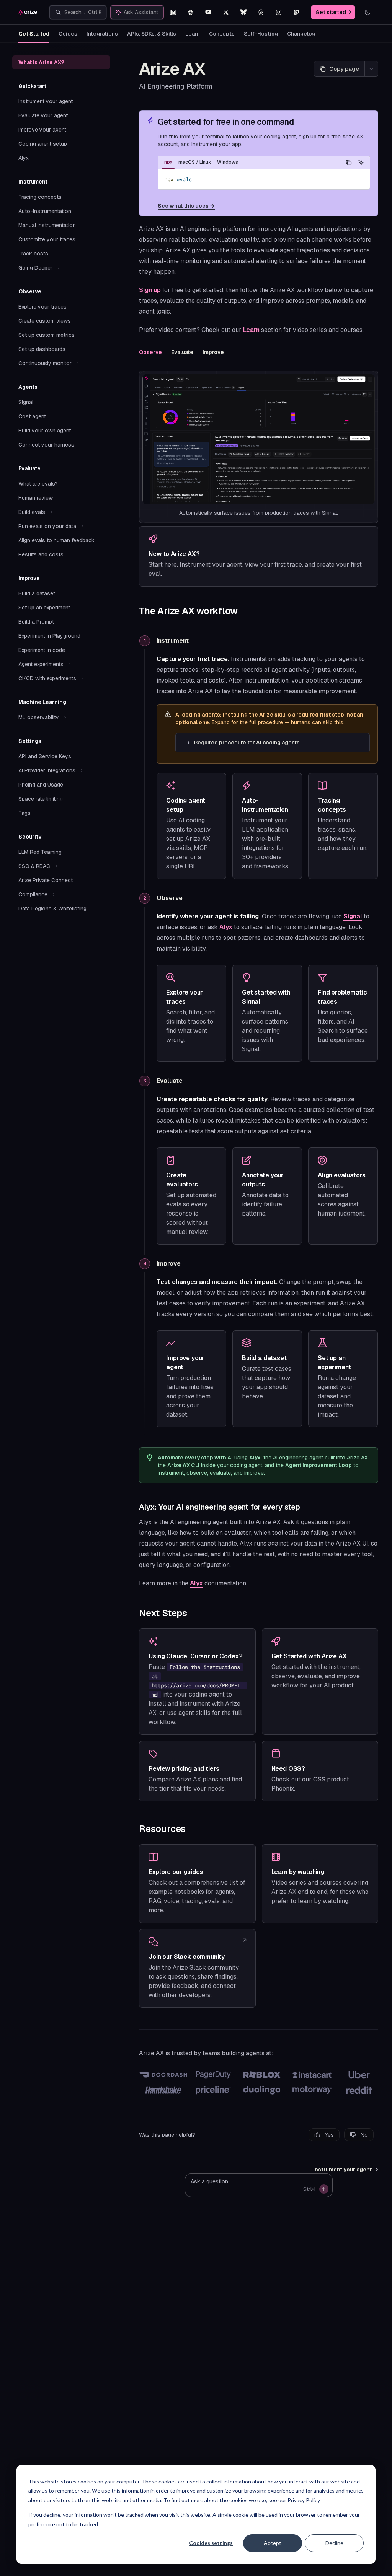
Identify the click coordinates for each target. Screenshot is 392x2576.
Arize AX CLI (183, 1465)
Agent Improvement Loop (318, 1465)
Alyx (226, 927)
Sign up (150, 290)
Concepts (222, 34)
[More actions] (371, 69)
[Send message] (324, 2189)
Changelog (301, 34)
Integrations (102, 34)
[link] (259, 556)
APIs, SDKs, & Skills (152, 34)
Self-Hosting (261, 34)
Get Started (34, 34)
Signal (353, 916)
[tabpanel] (264, 179)
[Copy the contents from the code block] (349, 163)
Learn (193, 34)
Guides (68, 34)
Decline (334, 2543)
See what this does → (186, 206)
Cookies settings (211, 2543)
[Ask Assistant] (361, 163)
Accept (273, 2543)
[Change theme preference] (367, 12)
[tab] (168, 162)
